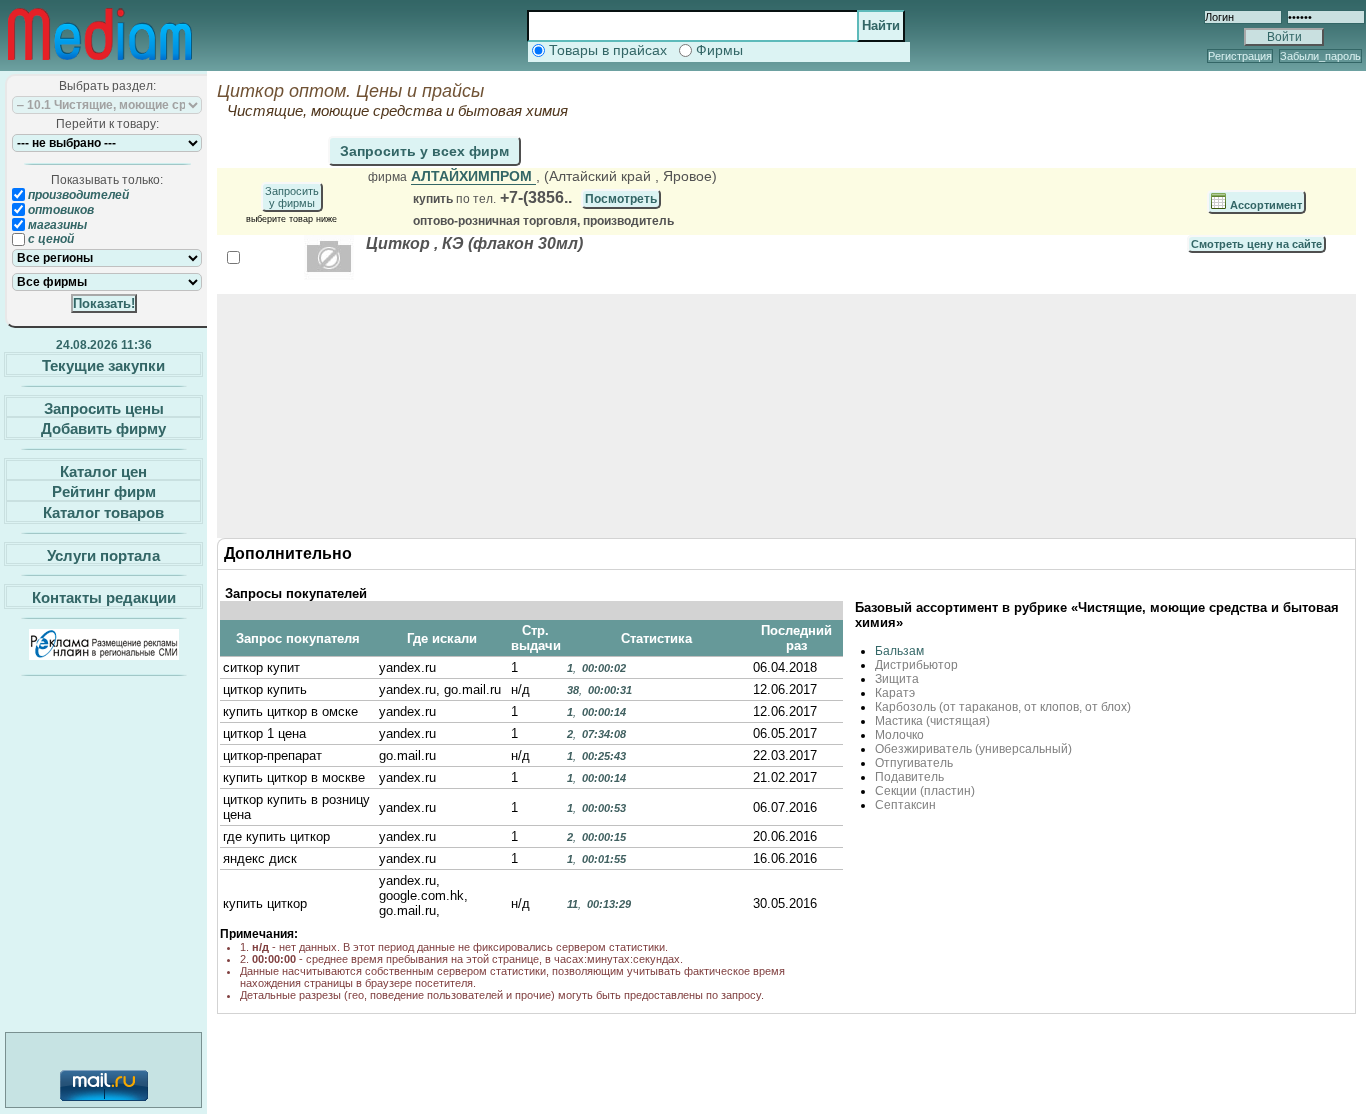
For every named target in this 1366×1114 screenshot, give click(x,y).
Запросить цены (104, 407)
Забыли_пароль (1320, 56)
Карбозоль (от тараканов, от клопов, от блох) (1003, 707)
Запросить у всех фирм (424, 151)
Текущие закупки (103, 365)
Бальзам (899, 651)
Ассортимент (1264, 205)
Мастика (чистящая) (932, 721)
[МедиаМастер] (100, 64)
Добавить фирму (103, 428)
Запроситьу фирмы (292, 197)
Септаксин (905, 805)
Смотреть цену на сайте (1256, 244)
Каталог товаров (103, 512)
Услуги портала (103, 554)
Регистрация (1240, 56)
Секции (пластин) (925, 791)
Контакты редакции (104, 597)
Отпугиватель (914, 763)
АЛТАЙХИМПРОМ (473, 176)
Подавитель (909, 777)
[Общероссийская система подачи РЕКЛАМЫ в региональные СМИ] (104, 654)
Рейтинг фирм (104, 491)
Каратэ (895, 693)
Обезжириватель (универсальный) (973, 749)
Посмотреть (621, 199)
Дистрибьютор (916, 665)
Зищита (897, 679)
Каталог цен (103, 470)
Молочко (899, 735)
